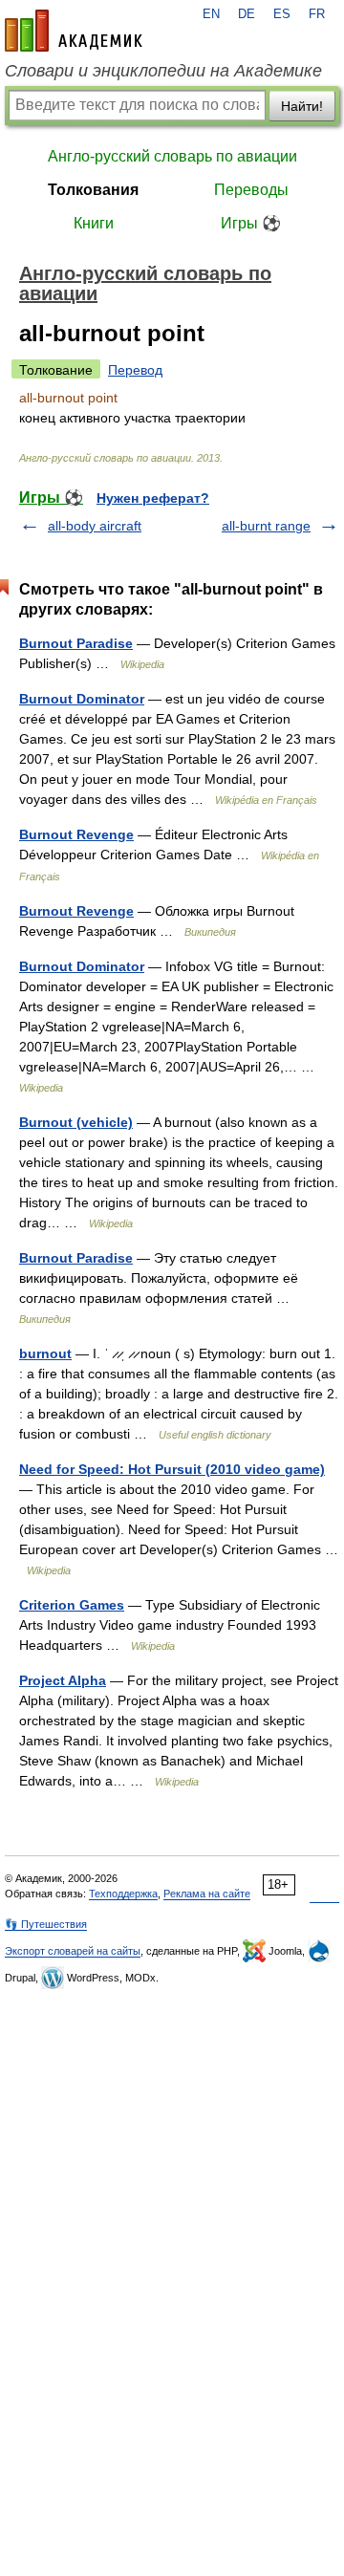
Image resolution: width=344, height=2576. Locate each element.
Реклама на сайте (207, 1894)
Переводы (251, 190)
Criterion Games (72, 1605)
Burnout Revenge (76, 834)
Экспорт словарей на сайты (73, 1951)
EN (211, 14)
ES (282, 14)
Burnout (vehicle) (76, 1122)
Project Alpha (63, 1680)
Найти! (302, 106)
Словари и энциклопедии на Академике (163, 71)
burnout (45, 1353)
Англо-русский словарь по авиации (172, 156)
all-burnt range (266, 526)
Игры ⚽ (251, 223)
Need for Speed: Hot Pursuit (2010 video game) (172, 1469)
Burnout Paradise (76, 643)
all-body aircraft (95, 526)
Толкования (93, 190)
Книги (94, 223)
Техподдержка (123, 1894)
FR (317, 14)
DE (247, 14)
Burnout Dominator (82, 699)
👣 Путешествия (46, 1924)
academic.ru (74, 31)
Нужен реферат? (153, 498)
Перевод (135, 370)
